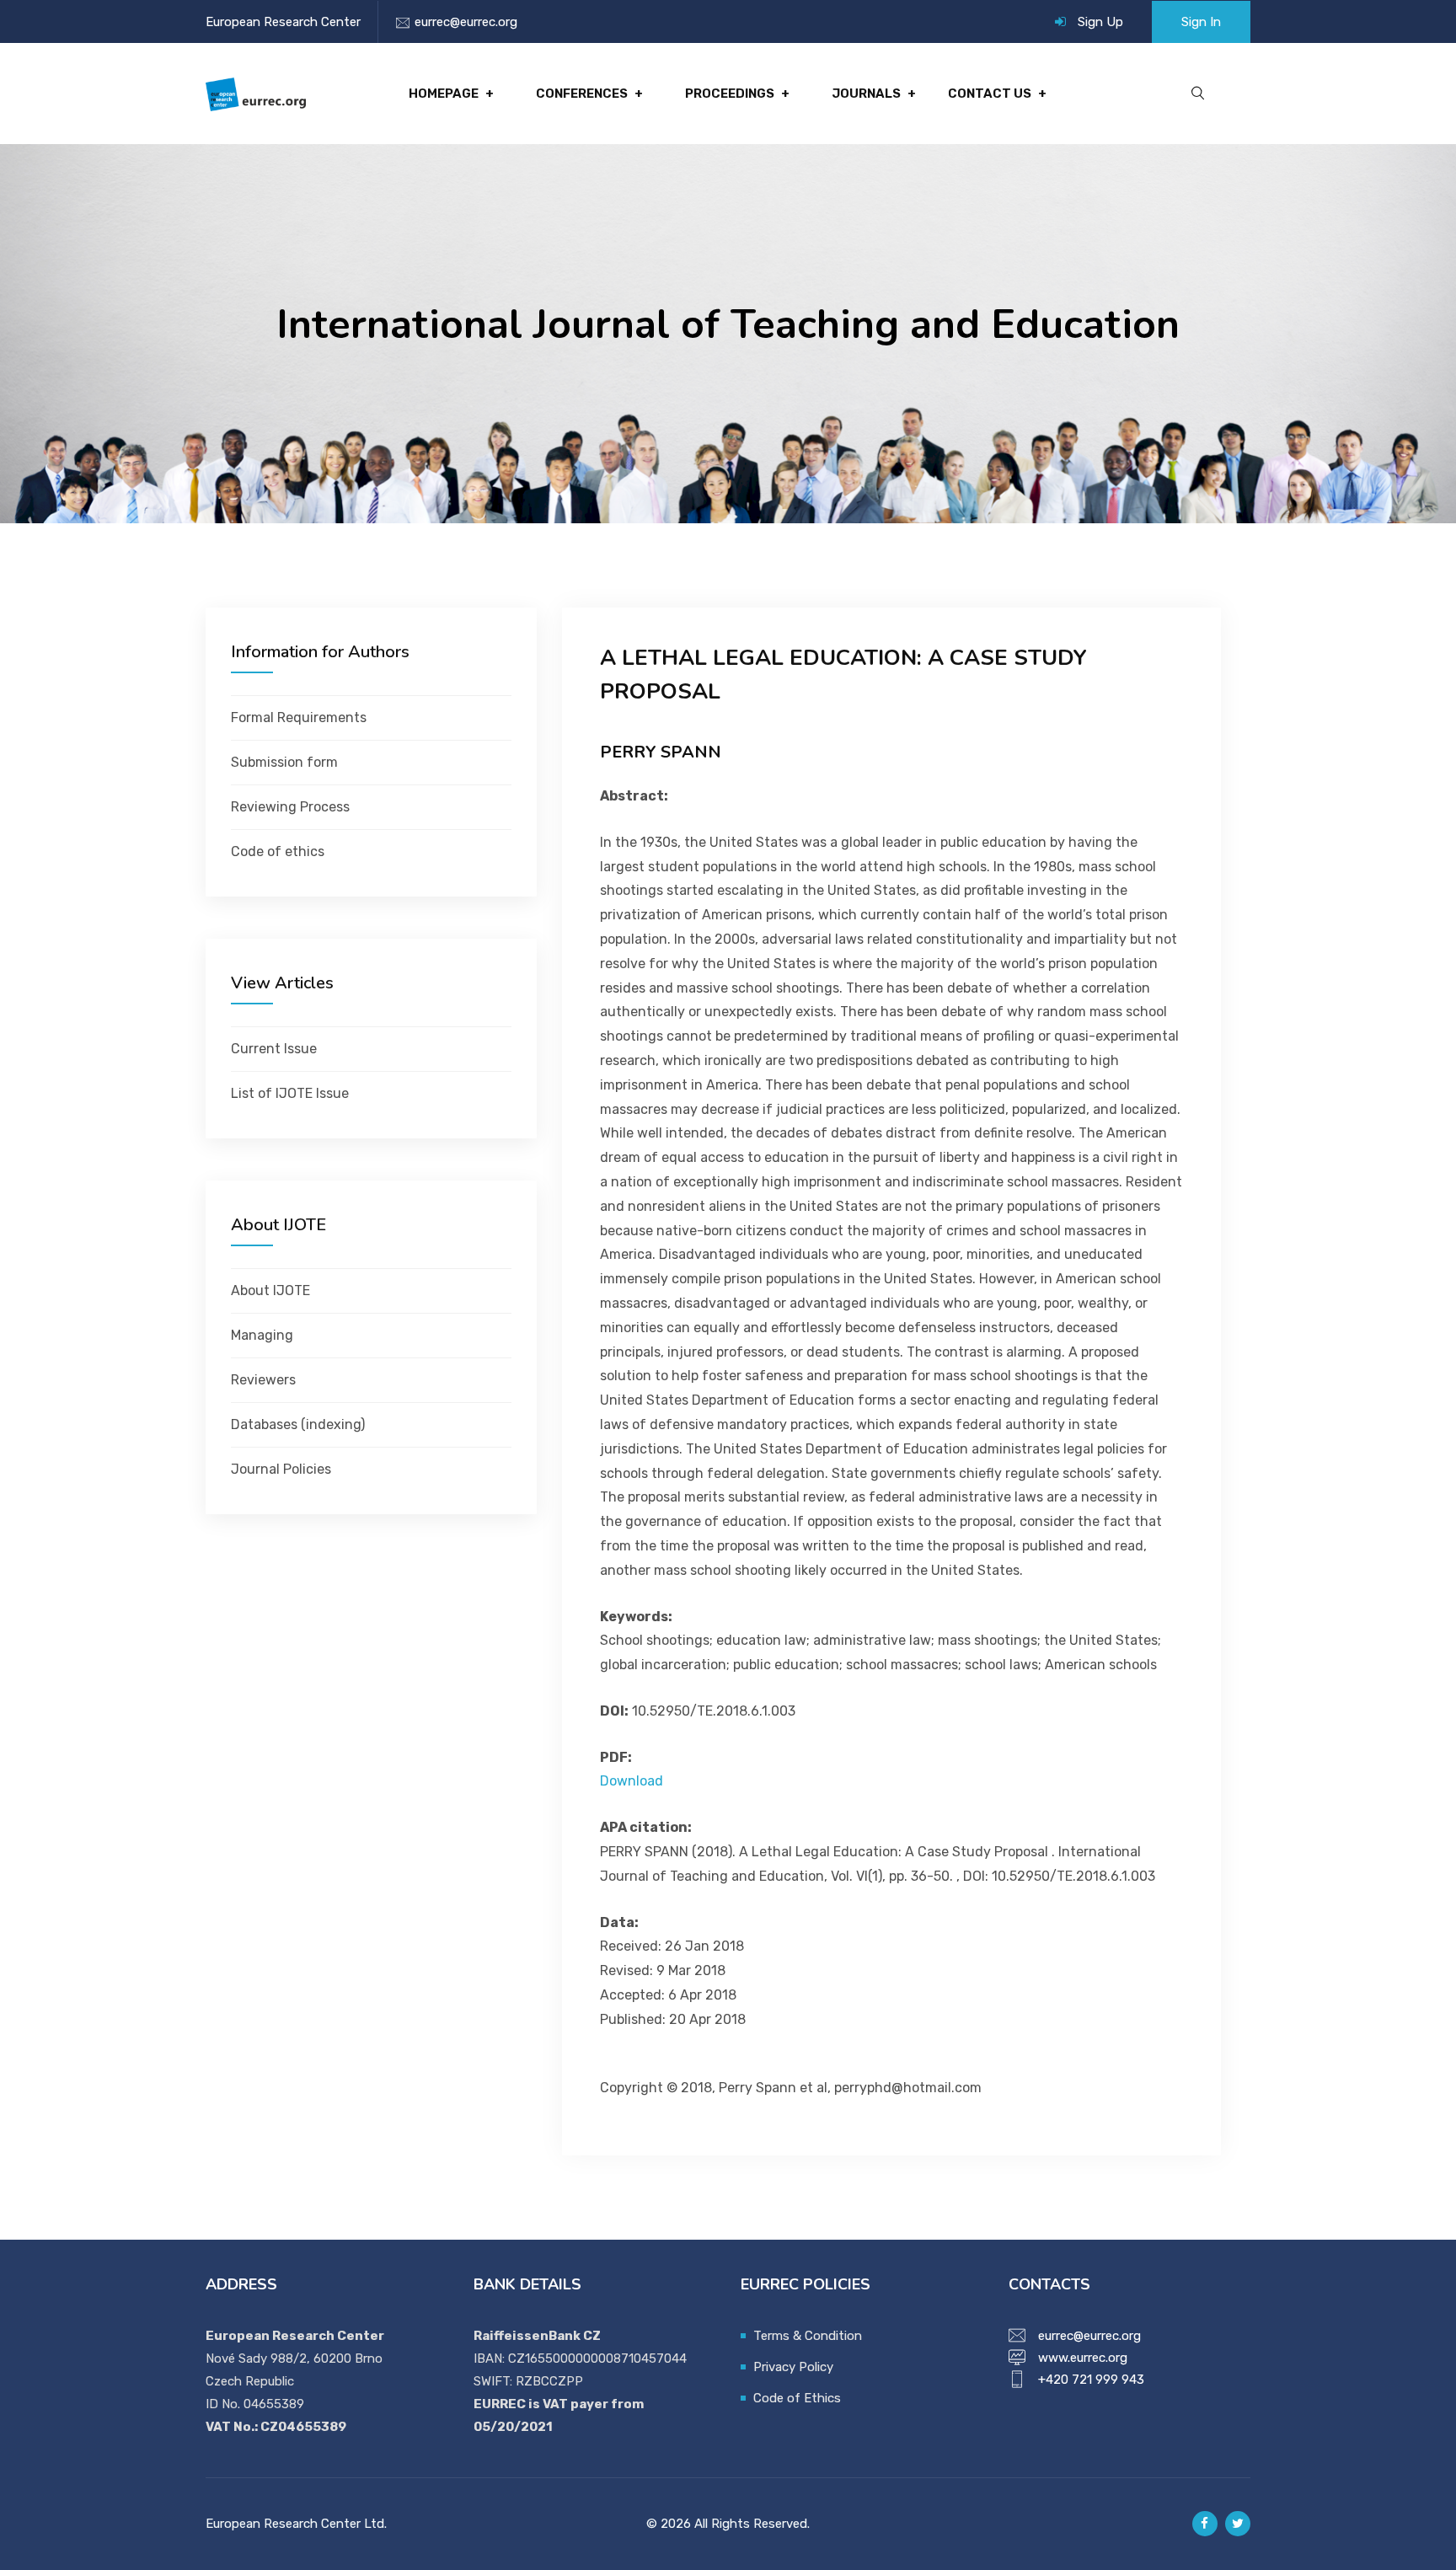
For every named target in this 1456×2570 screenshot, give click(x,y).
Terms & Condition (808, 2336)
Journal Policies (281, 1469)
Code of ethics (278, 851)
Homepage (444, 94)
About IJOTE (270, 1290)
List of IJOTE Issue (290, 1093)
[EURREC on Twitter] (1238, 2524)
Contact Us (990, 94)
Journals (866, 94)
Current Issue (274, 1049)
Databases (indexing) (298, 1424)
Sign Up (1100, 22)
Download (632, 1781)
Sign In (1201, 22)
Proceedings (730, 94)
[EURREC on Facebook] (1205, 2524)
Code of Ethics (797, 2398)
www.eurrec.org (1083, 2358)
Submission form (284, 762)
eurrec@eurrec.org (466, 22)
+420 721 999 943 (1091, 2380)
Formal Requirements (299, 717)
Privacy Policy (793, 2367)
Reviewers (263, 1380)
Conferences (582, 94)
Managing (262, 1335)
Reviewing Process (290, 807)
